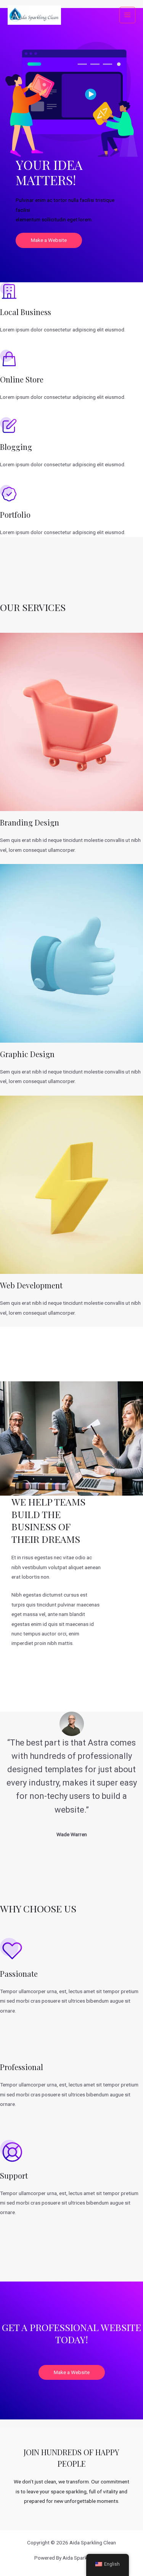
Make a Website (49, 240)
